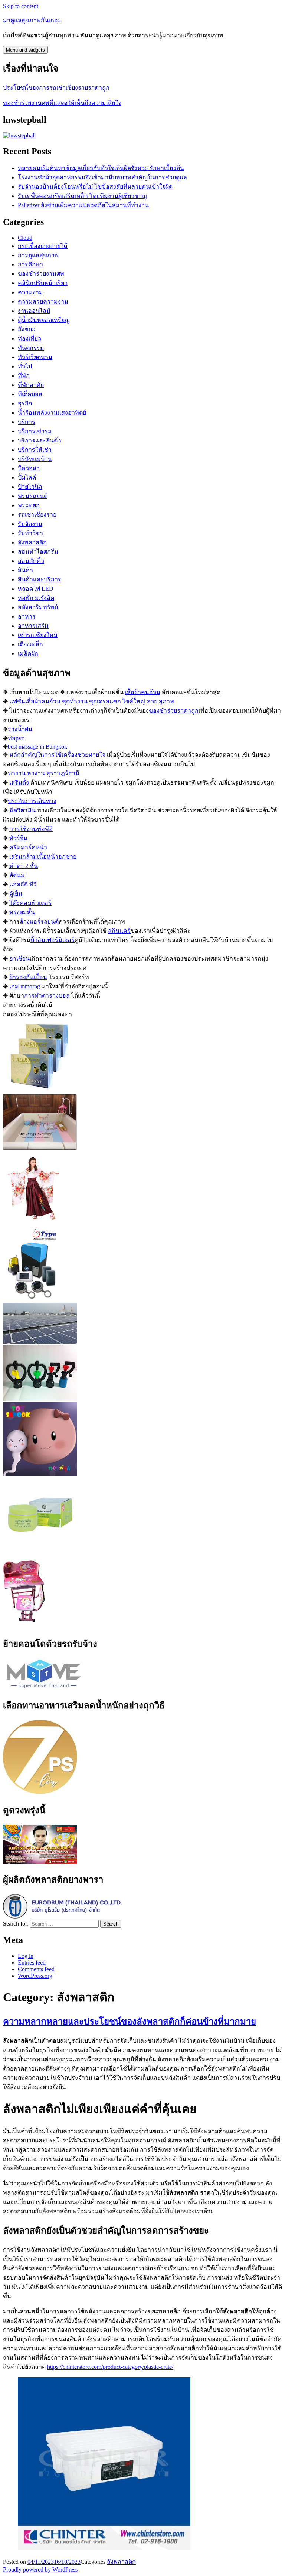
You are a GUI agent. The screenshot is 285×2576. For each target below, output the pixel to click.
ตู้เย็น (16, 894)
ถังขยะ (27, 329)
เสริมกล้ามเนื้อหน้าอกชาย (43, 857)
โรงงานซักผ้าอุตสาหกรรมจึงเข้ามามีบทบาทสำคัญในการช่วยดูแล (102, 177)
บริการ (27, 422)
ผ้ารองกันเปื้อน (28, 977)
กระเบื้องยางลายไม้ (43, 246)
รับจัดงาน (30, 524)
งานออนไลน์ (34, 311)
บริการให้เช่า (35, 450)
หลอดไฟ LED (36, 589)
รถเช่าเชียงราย (37, 515)
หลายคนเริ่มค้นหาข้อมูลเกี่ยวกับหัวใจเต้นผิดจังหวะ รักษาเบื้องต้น (101, 168)
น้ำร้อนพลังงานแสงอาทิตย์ (52, 413)
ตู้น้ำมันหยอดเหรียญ (44, 320)
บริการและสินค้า (40, 440)
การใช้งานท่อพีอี (31, 829)
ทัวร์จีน (18, 838)
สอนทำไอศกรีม (38, 552)
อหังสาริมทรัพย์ (38, 607)
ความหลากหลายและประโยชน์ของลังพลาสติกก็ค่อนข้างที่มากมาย (130, 2022)
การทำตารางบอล (48, 996)
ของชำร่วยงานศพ (41, 274)
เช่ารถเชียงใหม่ (38, 635)
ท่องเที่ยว (30, 339)
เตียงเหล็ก (30, 644)
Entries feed (32, 1962)
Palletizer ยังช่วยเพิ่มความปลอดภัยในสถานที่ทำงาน (83, 205)
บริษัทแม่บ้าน (35, 459)
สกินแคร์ (119, 931)
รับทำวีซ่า (30, 533)
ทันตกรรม (31, 348)
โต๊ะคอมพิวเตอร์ (30, 903)
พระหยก (29, 505)
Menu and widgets (25, 50)
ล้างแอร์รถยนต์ (39, 921)
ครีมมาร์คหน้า (28, 847)
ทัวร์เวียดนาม (35, 357)
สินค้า (25, 570)
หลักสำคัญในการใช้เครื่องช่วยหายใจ (57, 755)
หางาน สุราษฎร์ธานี (53, 773)
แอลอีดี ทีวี (23, 884)
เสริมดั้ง (19, 783)
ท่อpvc (16, 738)
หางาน (17, 773)
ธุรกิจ (25, 403)
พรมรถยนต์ (33, 496)
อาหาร (27, 616)
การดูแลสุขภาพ (38, 255)
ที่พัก (24, 376)
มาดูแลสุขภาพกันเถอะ (32, 20)
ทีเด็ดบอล (30, 394)
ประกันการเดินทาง (32, 801)
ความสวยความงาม (43, 301)
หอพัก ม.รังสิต (36, 598)
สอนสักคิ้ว (31, 561)
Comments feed (36, 1969)
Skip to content (21, 6)
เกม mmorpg (25, 986)
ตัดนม (17, 875)
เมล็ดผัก (28, 654)
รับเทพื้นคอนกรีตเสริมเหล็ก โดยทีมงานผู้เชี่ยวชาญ (82, 196)
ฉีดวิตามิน (22, 810)
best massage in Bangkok (37, 747)
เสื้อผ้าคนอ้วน (143, 692)
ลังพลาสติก (32, 542)
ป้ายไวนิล (30, 487)
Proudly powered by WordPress (40, 2570)
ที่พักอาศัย (31, 385)
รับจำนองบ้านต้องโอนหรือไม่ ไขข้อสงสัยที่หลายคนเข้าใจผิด (95, 187)
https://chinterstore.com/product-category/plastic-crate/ (110, 2367)
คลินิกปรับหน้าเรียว (43, 283)
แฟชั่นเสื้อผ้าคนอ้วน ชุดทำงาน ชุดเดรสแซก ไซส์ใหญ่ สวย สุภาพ (92, 701)
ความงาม (30, 292)
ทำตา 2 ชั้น (24, 866)
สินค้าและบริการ (40, 579)
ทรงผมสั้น (22, 912)
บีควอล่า (29, 468)
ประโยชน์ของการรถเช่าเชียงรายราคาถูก (56, 88)
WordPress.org (35, 1976)
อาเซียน (19, 959)
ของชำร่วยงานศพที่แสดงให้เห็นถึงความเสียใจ (62, 103)
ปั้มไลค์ (27, 478)
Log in (26, 1956)
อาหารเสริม (33, 626)
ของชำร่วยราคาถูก (174, 711)
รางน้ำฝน (20, 729)
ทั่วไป (25, 366)
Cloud (25, 238)
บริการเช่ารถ (35, 431)
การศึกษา (30, 264)
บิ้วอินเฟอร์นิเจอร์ (53, 940)
